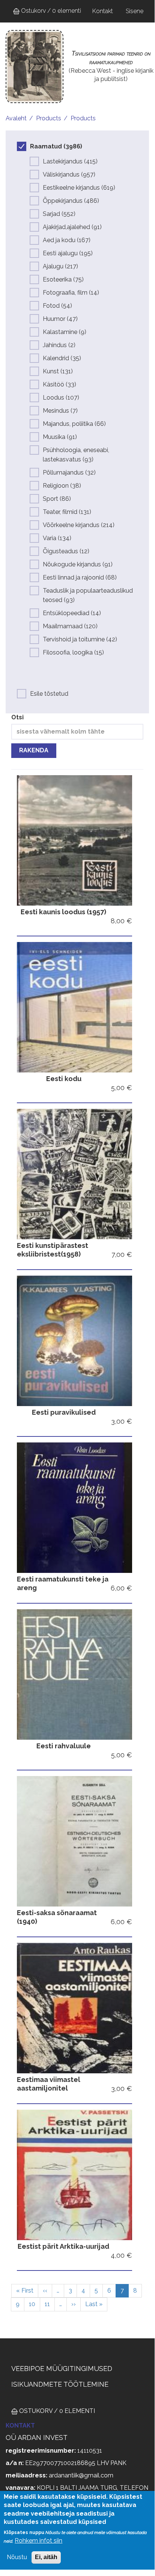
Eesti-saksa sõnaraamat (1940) (57, 1917)
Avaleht (16, 118)
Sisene (135, 11)
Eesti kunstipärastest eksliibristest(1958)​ (53, 1250)
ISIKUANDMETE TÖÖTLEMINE (60, 2384)
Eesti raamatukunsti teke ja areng (63, 1583)
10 (35, 2304)
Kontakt (103, 11)
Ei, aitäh (46, 2557)
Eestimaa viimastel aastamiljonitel (49, 2084)
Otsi (17, 717)
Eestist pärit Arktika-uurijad (63, 2246)
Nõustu (17, 2557)
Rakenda (34, 750)
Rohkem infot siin (38, 2541)
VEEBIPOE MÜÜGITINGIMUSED (62, 2369)
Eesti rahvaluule (64, 1746)
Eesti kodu (64, 1079)
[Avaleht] (35, 67)
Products (49, 118)
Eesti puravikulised (64, 1412)
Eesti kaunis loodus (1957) (63, 912)
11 (50, 2304)
